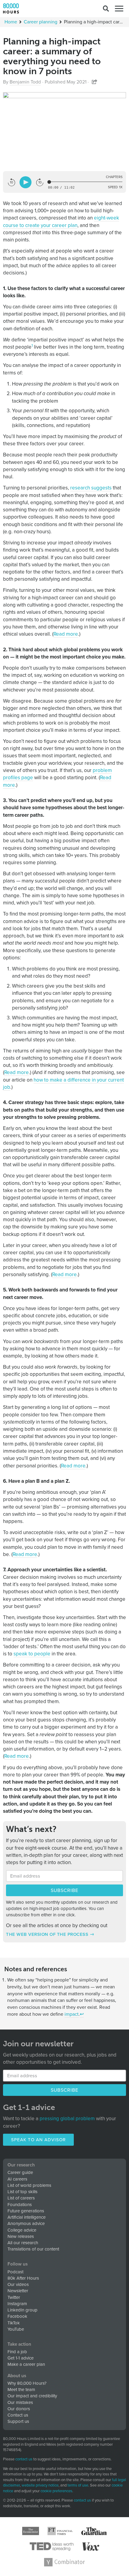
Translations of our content (33, 2249)
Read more (66, 634)
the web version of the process (47, 1934)
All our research (23, 2243)
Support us (18, 2421)
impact (72, 2014)
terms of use (78, 2485)
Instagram (17, 2304)
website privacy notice (40, 2485)
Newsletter (18, 2291)
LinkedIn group (22, 2310)
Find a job (17, 2352)
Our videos (18, 2284)
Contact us (18, 2415)
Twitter (14, 2297)
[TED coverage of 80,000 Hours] (52, 2547)
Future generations (26, 2211)
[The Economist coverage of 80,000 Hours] (31, 2531)
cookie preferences (56, 2491)
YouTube (16, 2329)
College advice (22, 2230)
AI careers (17, 2179)
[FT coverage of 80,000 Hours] (60, 2531)
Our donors (19, 2409)
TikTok (14, 2323)
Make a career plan (26, 2364)
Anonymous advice (26, 2223)
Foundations (20, 2205)
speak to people (32, 1654)
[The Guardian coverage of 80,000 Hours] (94, 2531)
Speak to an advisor (38, 2140)
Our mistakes (20, 2402)
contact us (24, 2459)
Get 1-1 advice (21, 2358)
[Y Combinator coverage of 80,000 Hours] (64, 2562)
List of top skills (22, 2192)
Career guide (20, 2172)
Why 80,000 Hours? (27, 2383)
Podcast (15, 2272)
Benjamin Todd (25, 82)
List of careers (21, 2198)
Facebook (17, 2316)
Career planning (40, 22)
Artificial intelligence (27, 2217)
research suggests (91, 488)
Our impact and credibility (32, 2396)
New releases (21, 2236)
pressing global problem (67, 2119)
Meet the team (21, 2390)
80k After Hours (23, 2278)
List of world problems (29, 2185)
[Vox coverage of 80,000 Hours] (91, 2547)
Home (11, 22)
